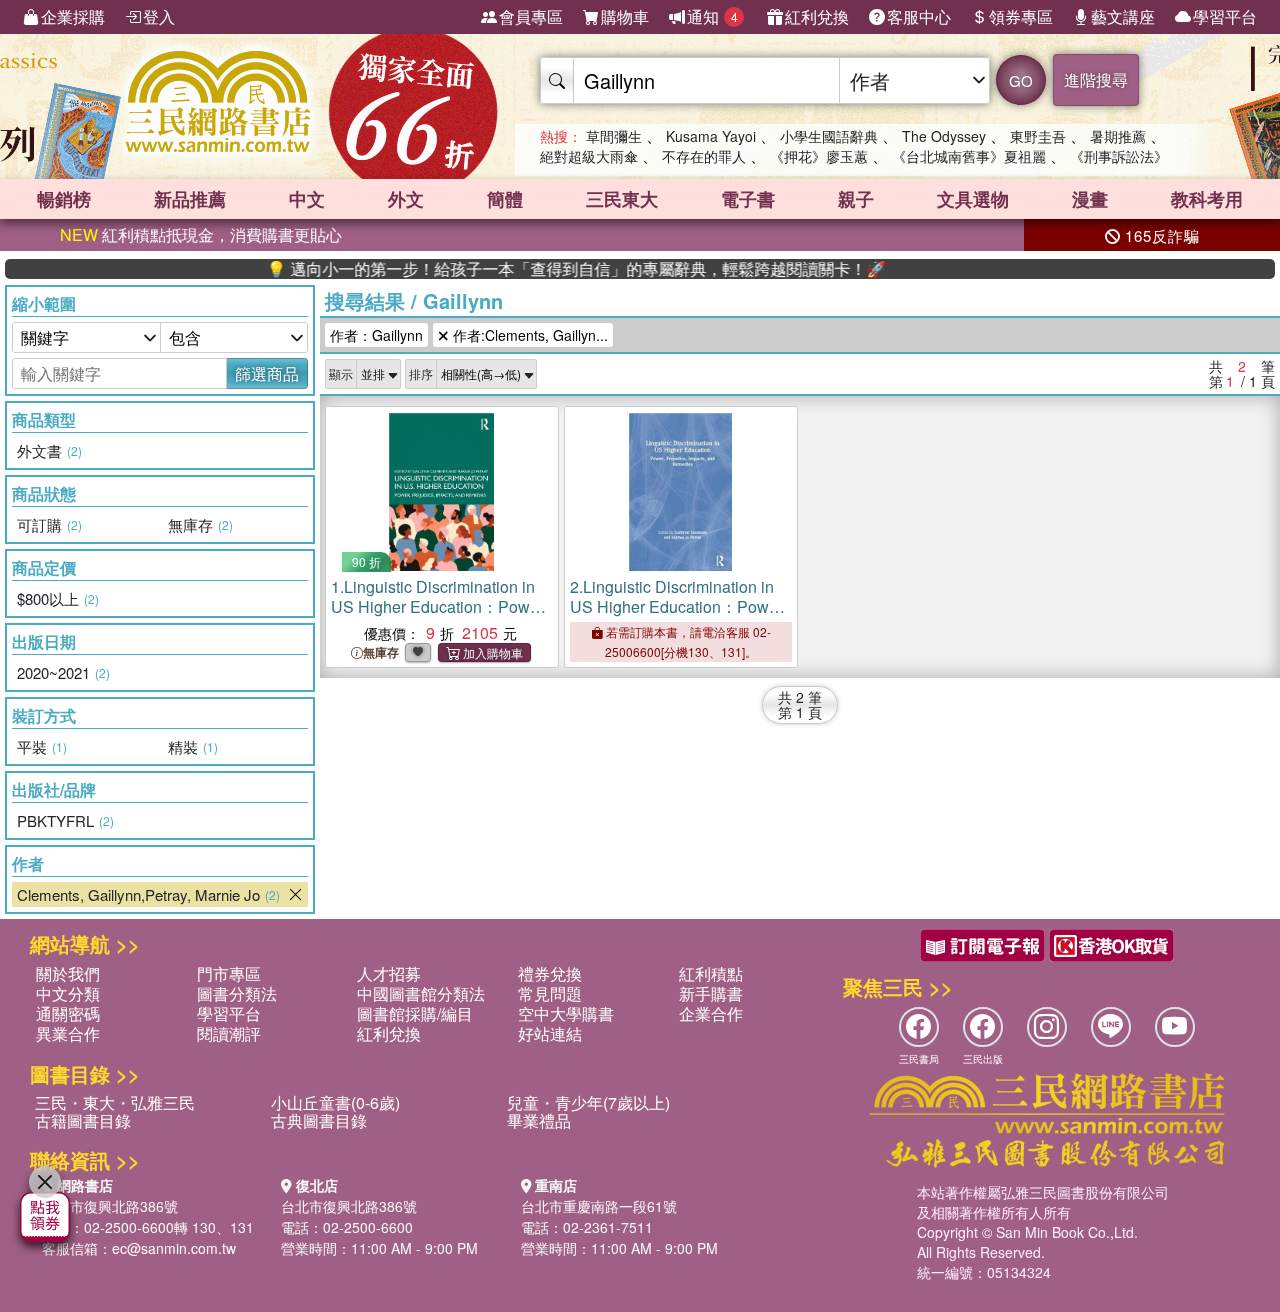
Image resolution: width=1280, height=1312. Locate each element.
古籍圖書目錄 (83, 1120)
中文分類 (68, 993)
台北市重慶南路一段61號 (599, 1206)
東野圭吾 (1038, 136)
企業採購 (73, 16)
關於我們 (68, 973)
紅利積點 (711, 973)
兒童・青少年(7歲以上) (588, 1102)
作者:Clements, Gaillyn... (528, 335)
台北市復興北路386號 (110, 1206)
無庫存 (381, 652)
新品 (190, 199)
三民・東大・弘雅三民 (115, 1102)
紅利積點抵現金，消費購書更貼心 (201, 234)
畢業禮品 (539, 1120)
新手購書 (711, 993)
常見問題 (550, 993)
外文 (406, 199)
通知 (712, 16)
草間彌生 (614, 136)
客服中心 (919, 16)
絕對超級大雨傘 (589, 156)
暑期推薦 (1118, 136)
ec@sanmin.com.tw (174, 1248)
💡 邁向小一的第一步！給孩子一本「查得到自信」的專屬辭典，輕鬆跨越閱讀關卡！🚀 (545, 269)
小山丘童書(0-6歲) (335, 1102)
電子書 (748, 199)
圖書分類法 (237, 993)
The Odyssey (944, 136)
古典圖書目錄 (319, 1120)
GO (1021, 80)
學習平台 (1225, 16)
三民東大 (622, 199)
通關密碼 (68, 1013)
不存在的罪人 (704, 156)
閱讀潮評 (229, 1033)
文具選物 (973, 199)
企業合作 (711, 1013)
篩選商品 (267, 373)
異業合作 (68, 1033)
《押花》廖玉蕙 (819, 156)
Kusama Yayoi (711, 136)
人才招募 (389, 973)
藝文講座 (1123, 16)
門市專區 (229, 973)
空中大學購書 (566, 1013)
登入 (159, 16)
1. (439, 616)
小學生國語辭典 (829, 136)
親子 (856, 199)
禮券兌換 (550, 973)
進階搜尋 (1096, 79)
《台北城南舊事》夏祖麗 (969, 156)
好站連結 (550, 1033)
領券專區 (1021, 16)
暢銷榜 (64, 199)
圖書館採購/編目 (415, 1013)
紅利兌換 (817, 16)
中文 (307, 199)
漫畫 (1090, 199)
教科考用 (1207, 199)
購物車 (625, 16)
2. (678, 616)
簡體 (505, 199)
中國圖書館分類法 (421, 993)
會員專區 (531, 16)
